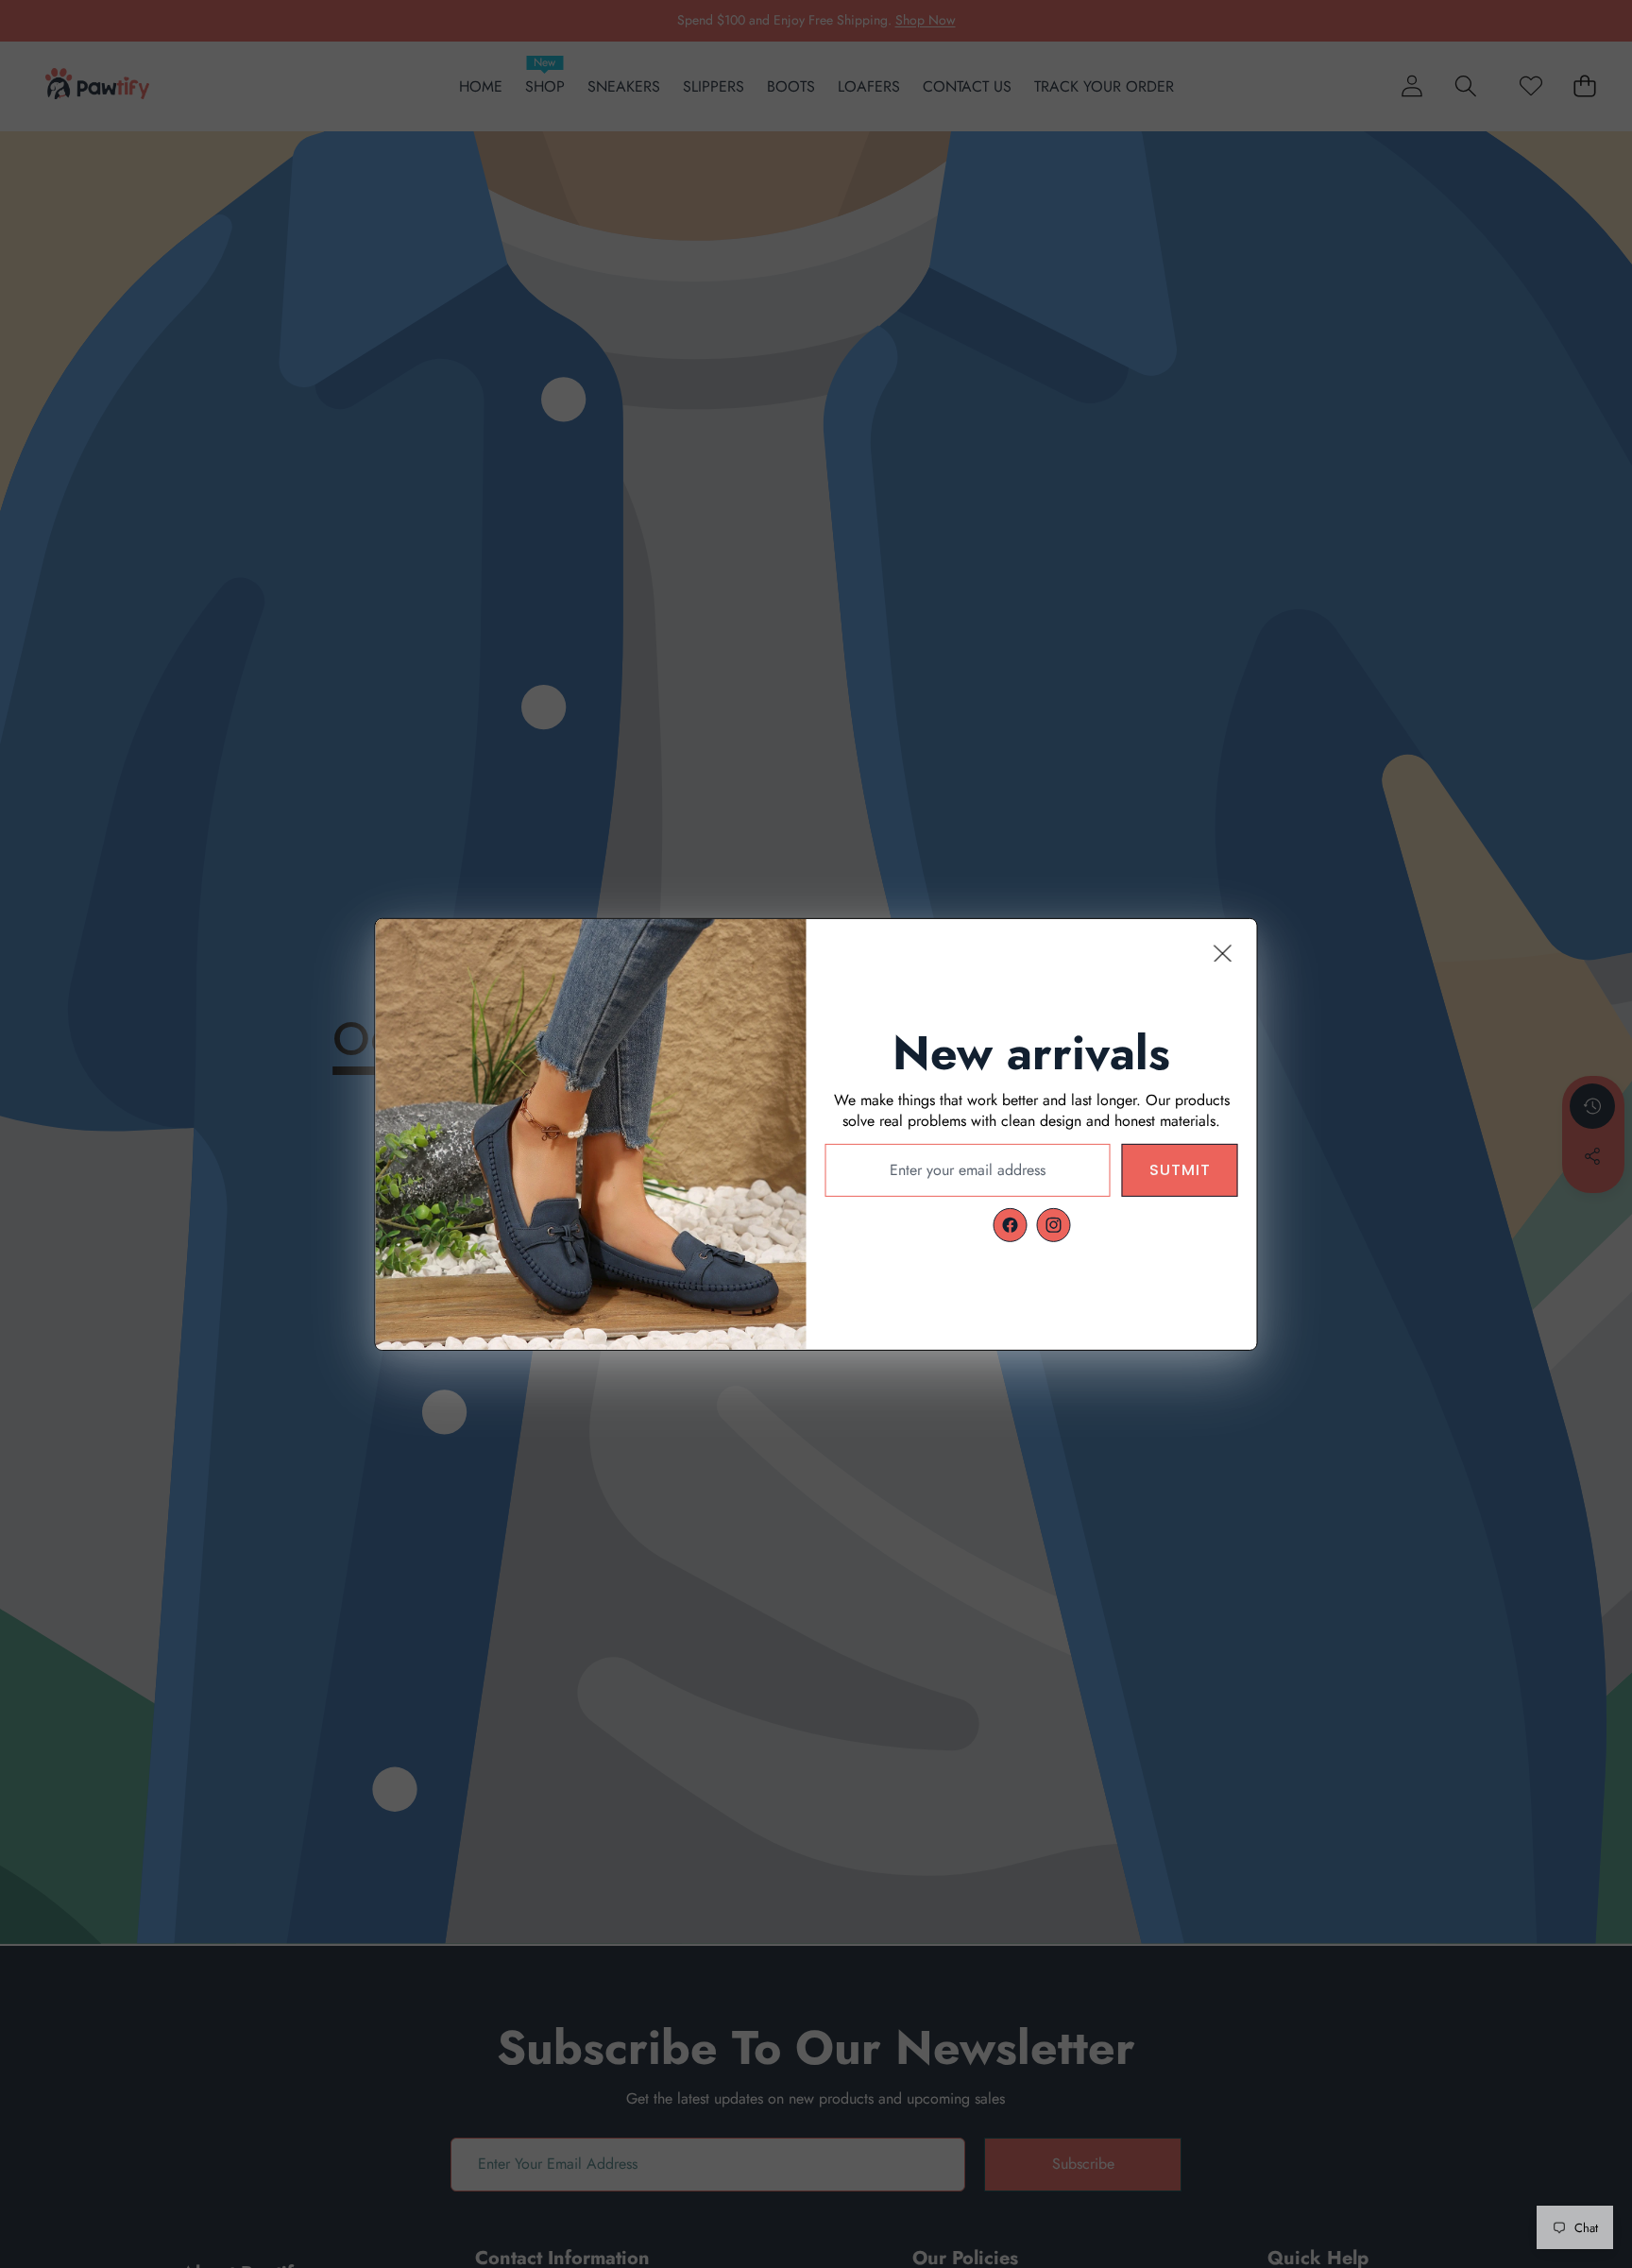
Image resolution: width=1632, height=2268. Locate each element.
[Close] (1223, 952)
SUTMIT (1180, 1169)
